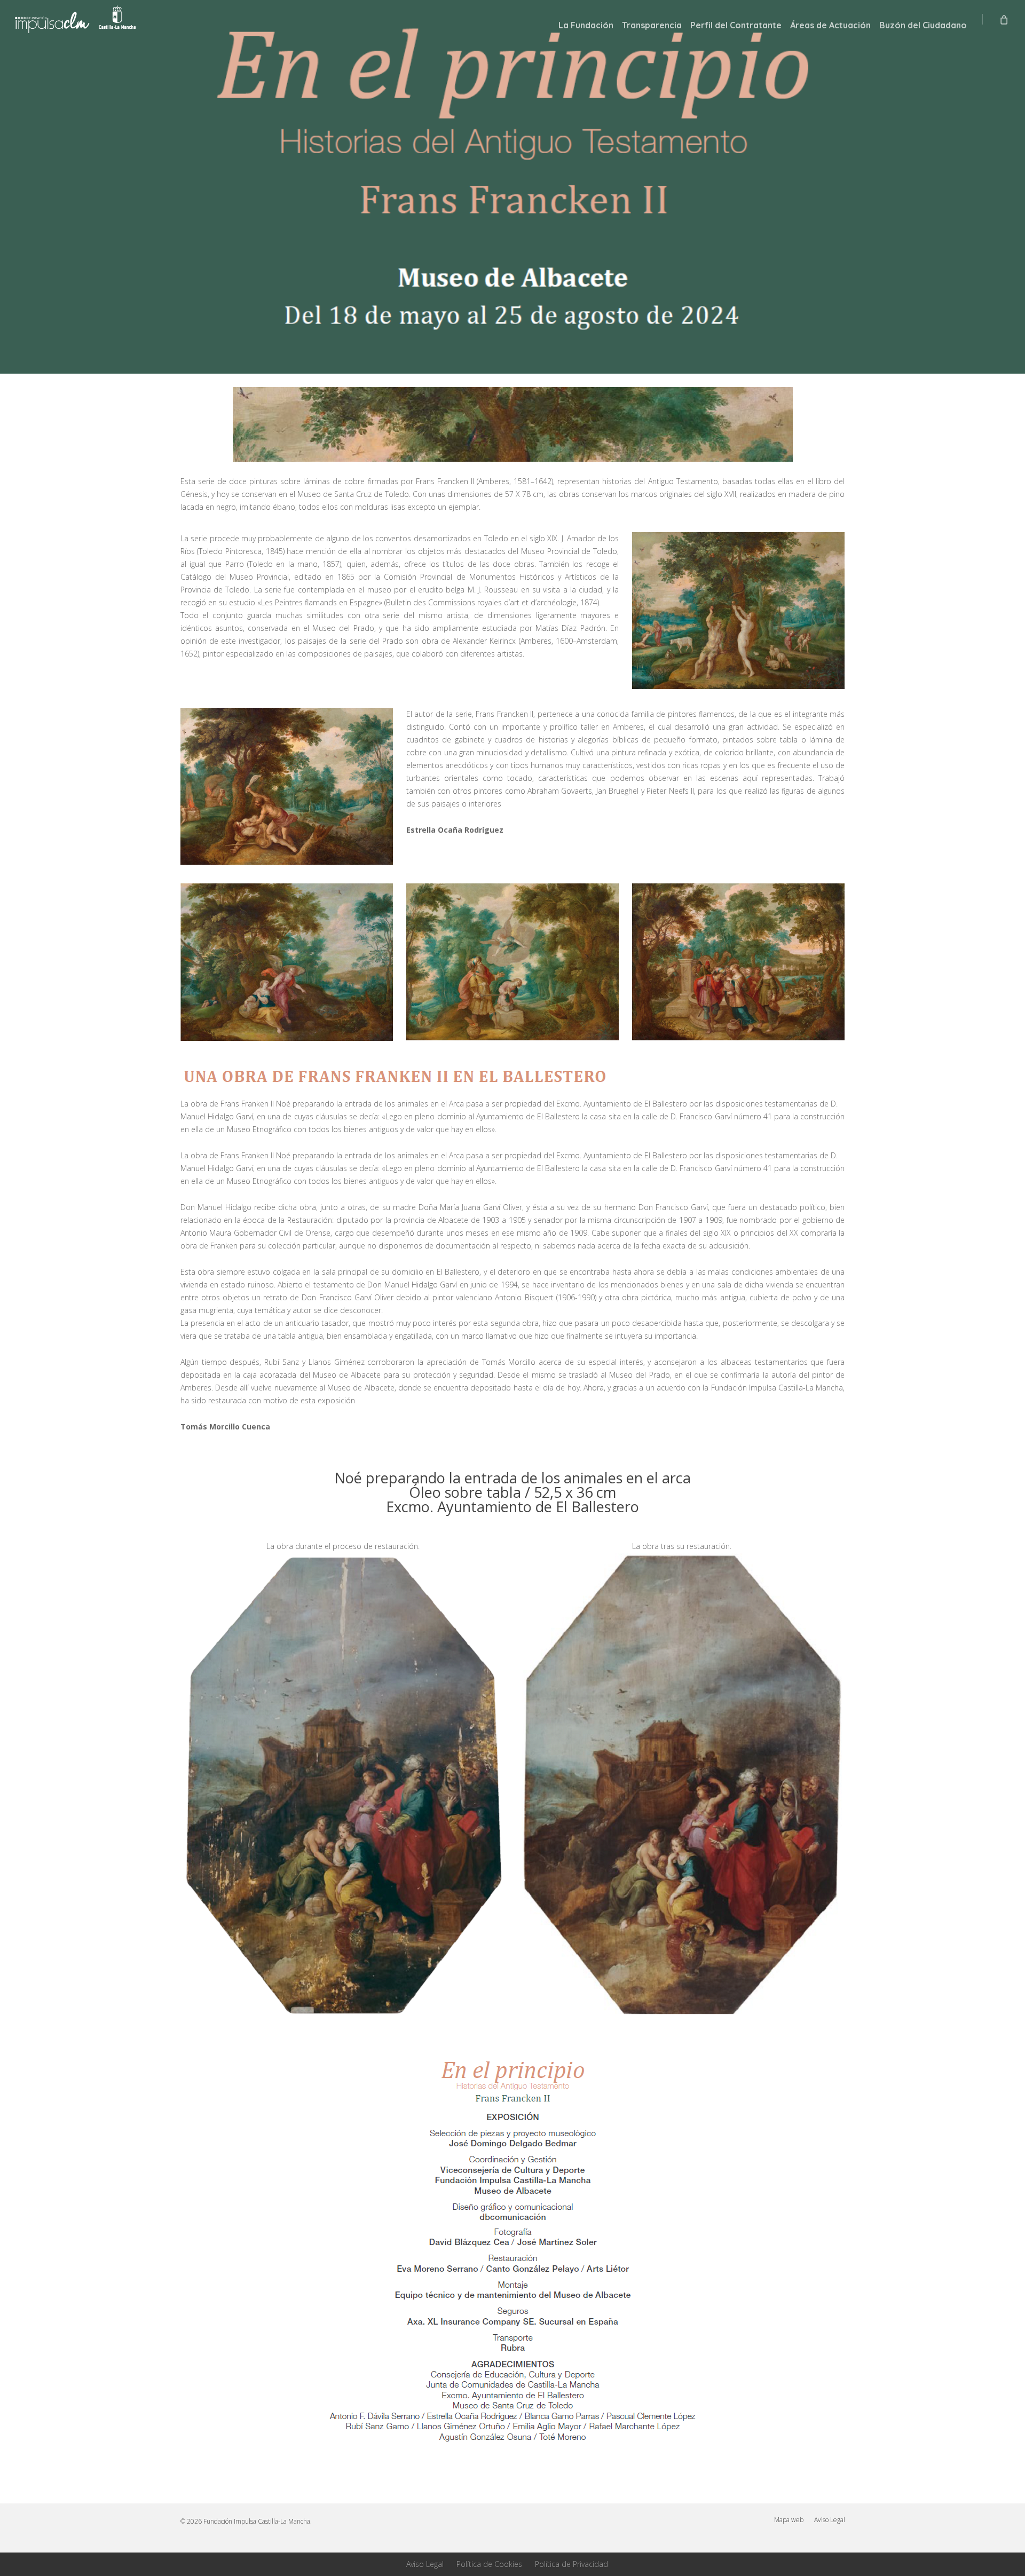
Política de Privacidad (571, 2564)
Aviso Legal (830, 2520)
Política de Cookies (489, 2564)
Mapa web (789, 2520)
